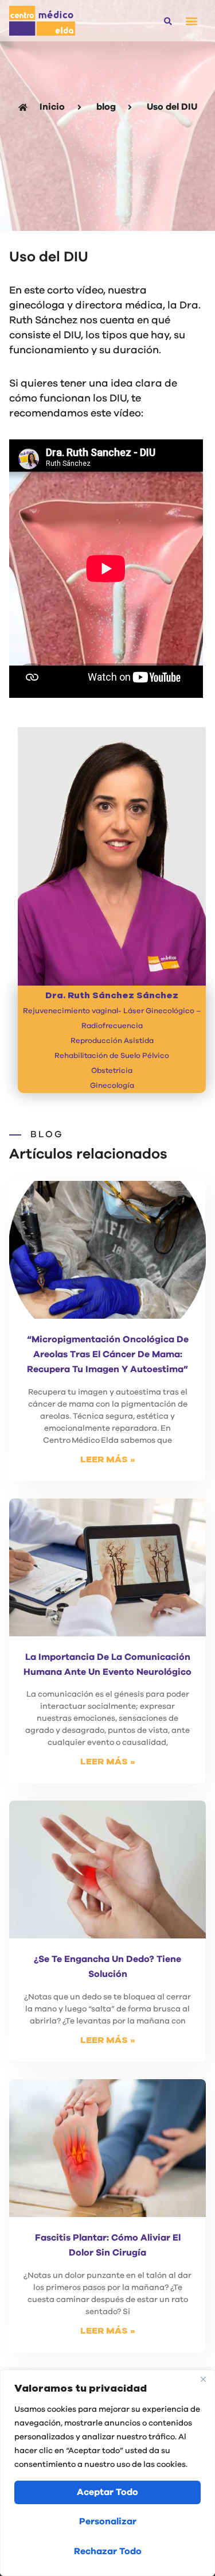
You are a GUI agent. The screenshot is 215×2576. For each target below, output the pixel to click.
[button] (168, 22)
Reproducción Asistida (112, 1041)
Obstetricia (112, 1071)
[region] (107, 2473)
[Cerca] (203, 2380)
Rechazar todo (108, 2551)
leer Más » (108, 1459)
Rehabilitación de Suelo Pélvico (112, 1056)
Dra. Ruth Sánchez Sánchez (112, 995)
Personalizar (108, 2521)
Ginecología (112, 1086)
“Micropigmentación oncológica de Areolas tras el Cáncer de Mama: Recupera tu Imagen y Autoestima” (108, 1354)
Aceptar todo (107, 2492)
